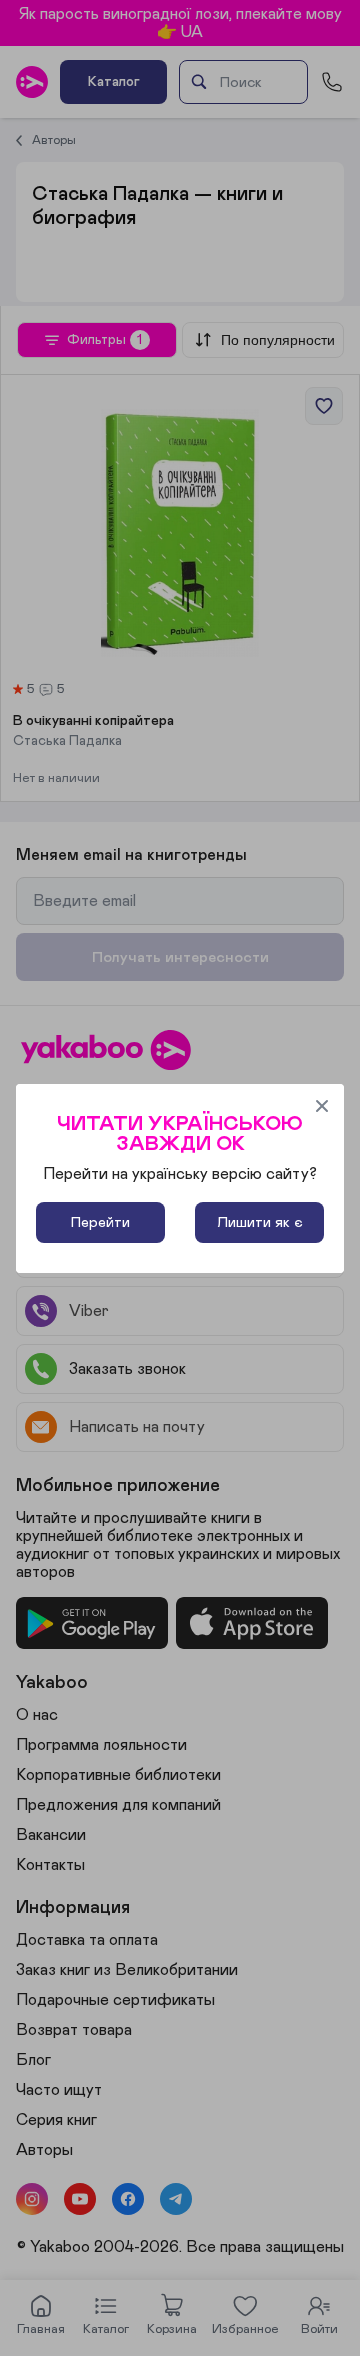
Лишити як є (260, 1222)
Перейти (100, 1222)
